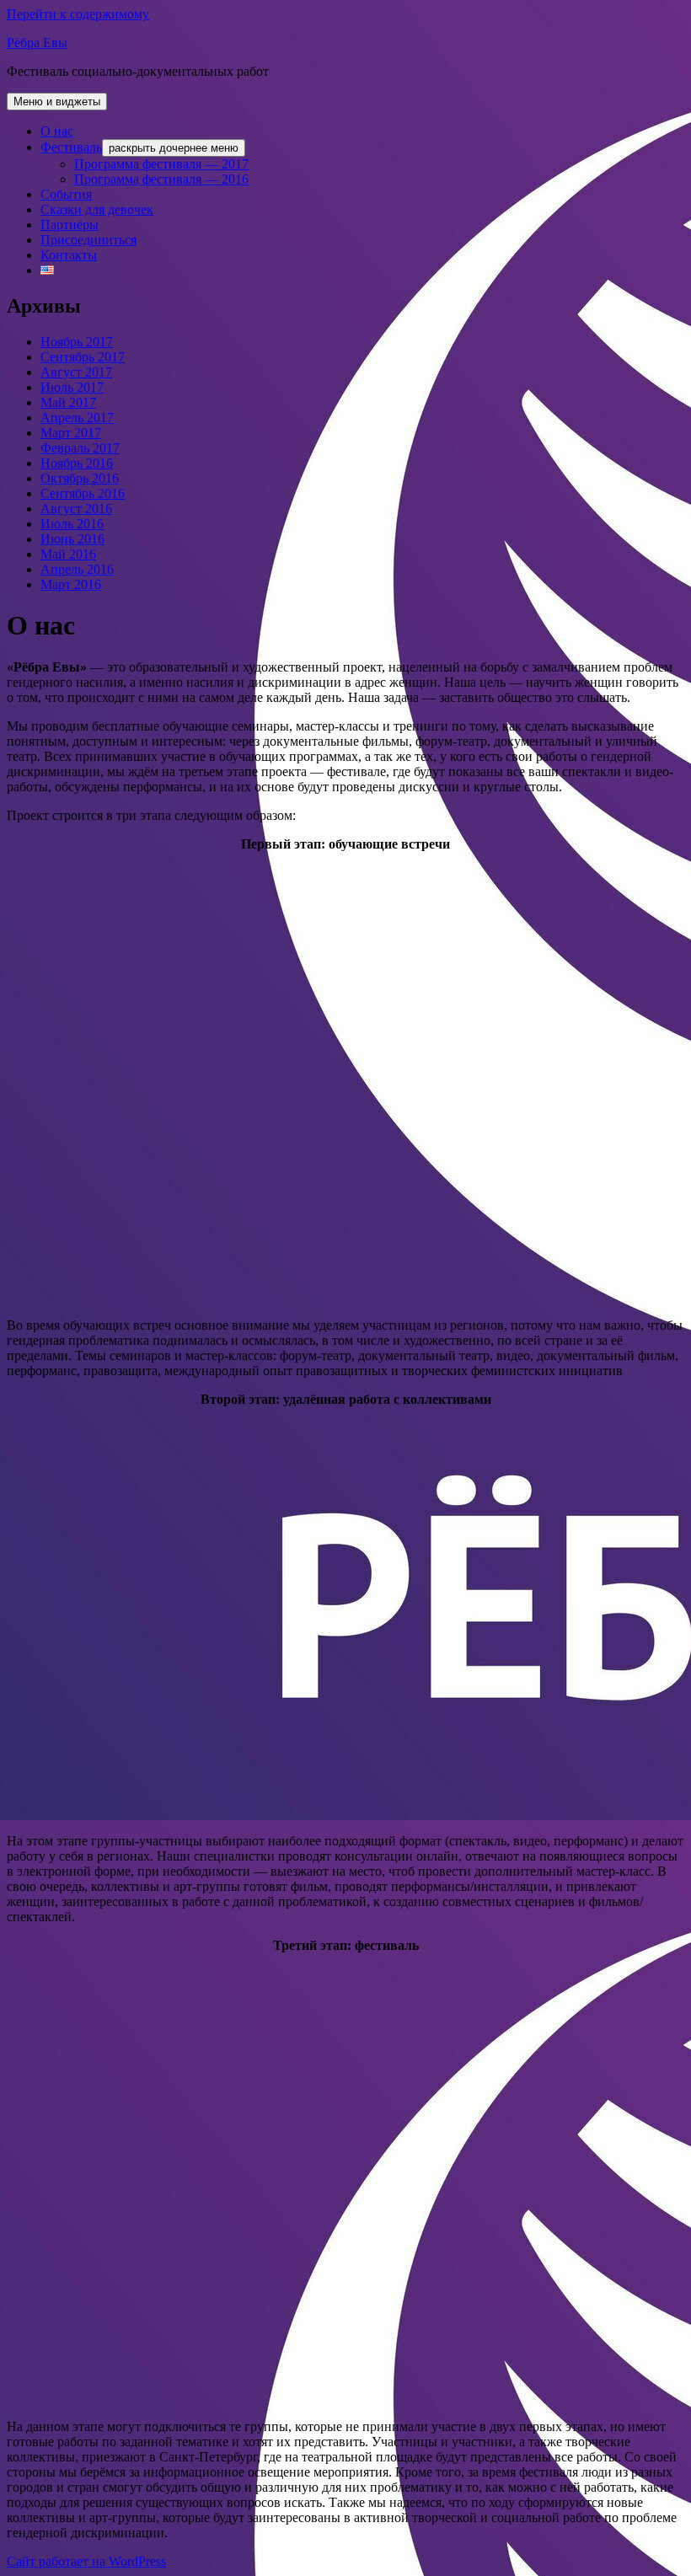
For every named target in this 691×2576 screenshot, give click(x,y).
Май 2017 (68, 402)
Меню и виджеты (57, 102)
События (66, 194)
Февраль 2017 (80, 448)
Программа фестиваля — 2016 (161, 179)
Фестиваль (71, 147)
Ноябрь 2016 (77, 463)
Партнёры (70, 225)
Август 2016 (76, 509)
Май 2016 (68, 554)
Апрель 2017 (77, 418)
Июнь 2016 (72, 539)
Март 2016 (71, 584)
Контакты (69, 255)
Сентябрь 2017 (83, 357)
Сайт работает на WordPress (86, 2561)
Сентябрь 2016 (83, 493)
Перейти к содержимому (78, 14)
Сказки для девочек (97, 209)
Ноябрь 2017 (77, 342)
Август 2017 (76, 372)
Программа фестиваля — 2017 (161, 164)
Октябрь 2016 (80, 478)
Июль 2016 (72, 524)
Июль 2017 (72, 387)
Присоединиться (88, 240)
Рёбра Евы (37, 43)
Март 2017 (71, 433)
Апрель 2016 (77, 569)
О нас (57, 131)
